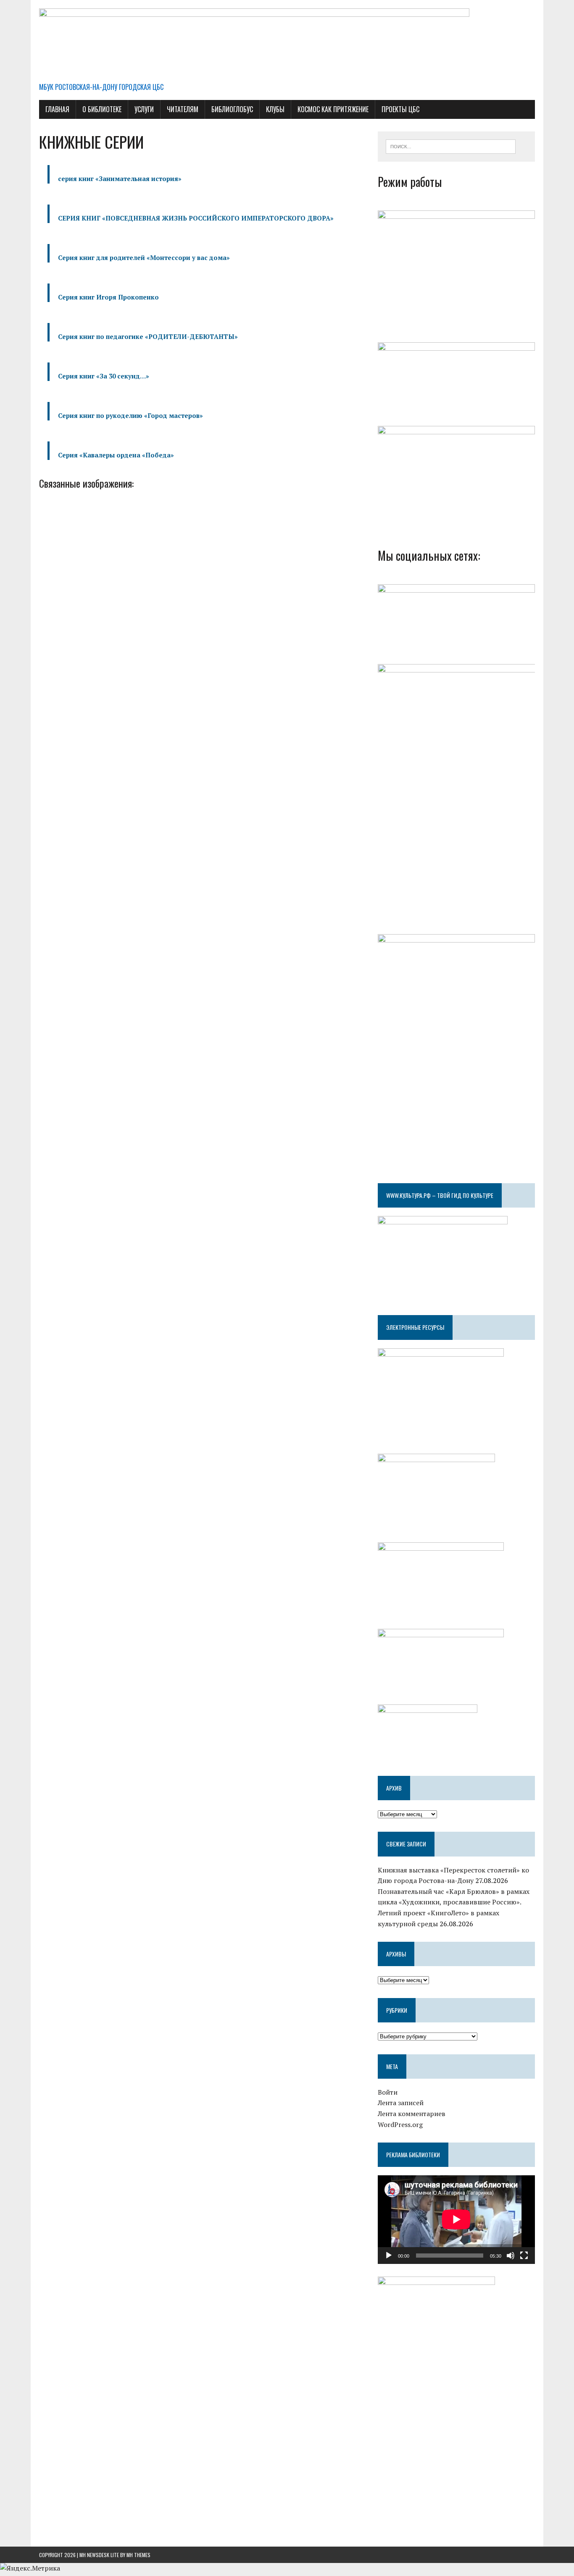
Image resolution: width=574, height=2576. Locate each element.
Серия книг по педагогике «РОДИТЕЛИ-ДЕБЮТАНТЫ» (148, 336)
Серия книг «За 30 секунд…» (104, 376)
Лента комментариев (412, 2114)
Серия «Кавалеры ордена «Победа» (116, 455)
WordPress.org (400, 2124)
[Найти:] (451, 146)
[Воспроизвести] (389, 2256)
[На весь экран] (524, 2256)
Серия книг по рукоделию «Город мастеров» (130, 415)
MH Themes (138, 2555)
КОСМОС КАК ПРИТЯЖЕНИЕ (333, 109)
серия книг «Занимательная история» (120, 179)
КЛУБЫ (275, 109)
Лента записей (401, 2103)
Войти (388, 2092)
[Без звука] (511, 2256)
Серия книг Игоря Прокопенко (108, 297)
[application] (456, 2219)
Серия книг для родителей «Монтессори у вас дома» (144, 257)
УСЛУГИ (144, 109)
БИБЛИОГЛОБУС (232, 109)
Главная (57, 109)
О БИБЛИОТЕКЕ (102, 109)
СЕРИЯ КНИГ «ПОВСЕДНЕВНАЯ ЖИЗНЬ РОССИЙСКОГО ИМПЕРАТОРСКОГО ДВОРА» (196, 218)
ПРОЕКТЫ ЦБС (400, 109)
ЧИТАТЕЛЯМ (183, 109)
